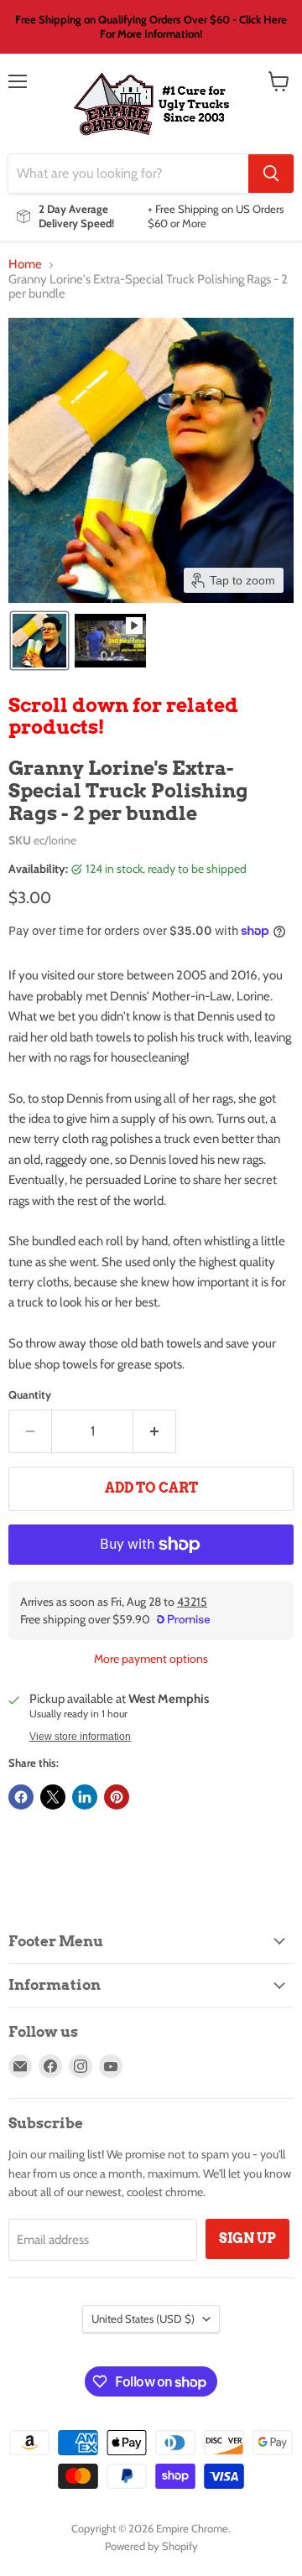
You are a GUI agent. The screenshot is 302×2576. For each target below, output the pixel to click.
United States (143, 2319)
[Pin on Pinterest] (117, 1797)
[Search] (271, 174)
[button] (39, 641)
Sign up (247, 2238)
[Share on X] (53, 1797)
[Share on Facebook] (21, 1797)
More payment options (151, 1659)
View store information (80, 1737)
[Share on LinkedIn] (85, 1797)
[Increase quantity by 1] (155, 1431)
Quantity (30, 1395)
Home (25, 265)
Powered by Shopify (151, 2546)
